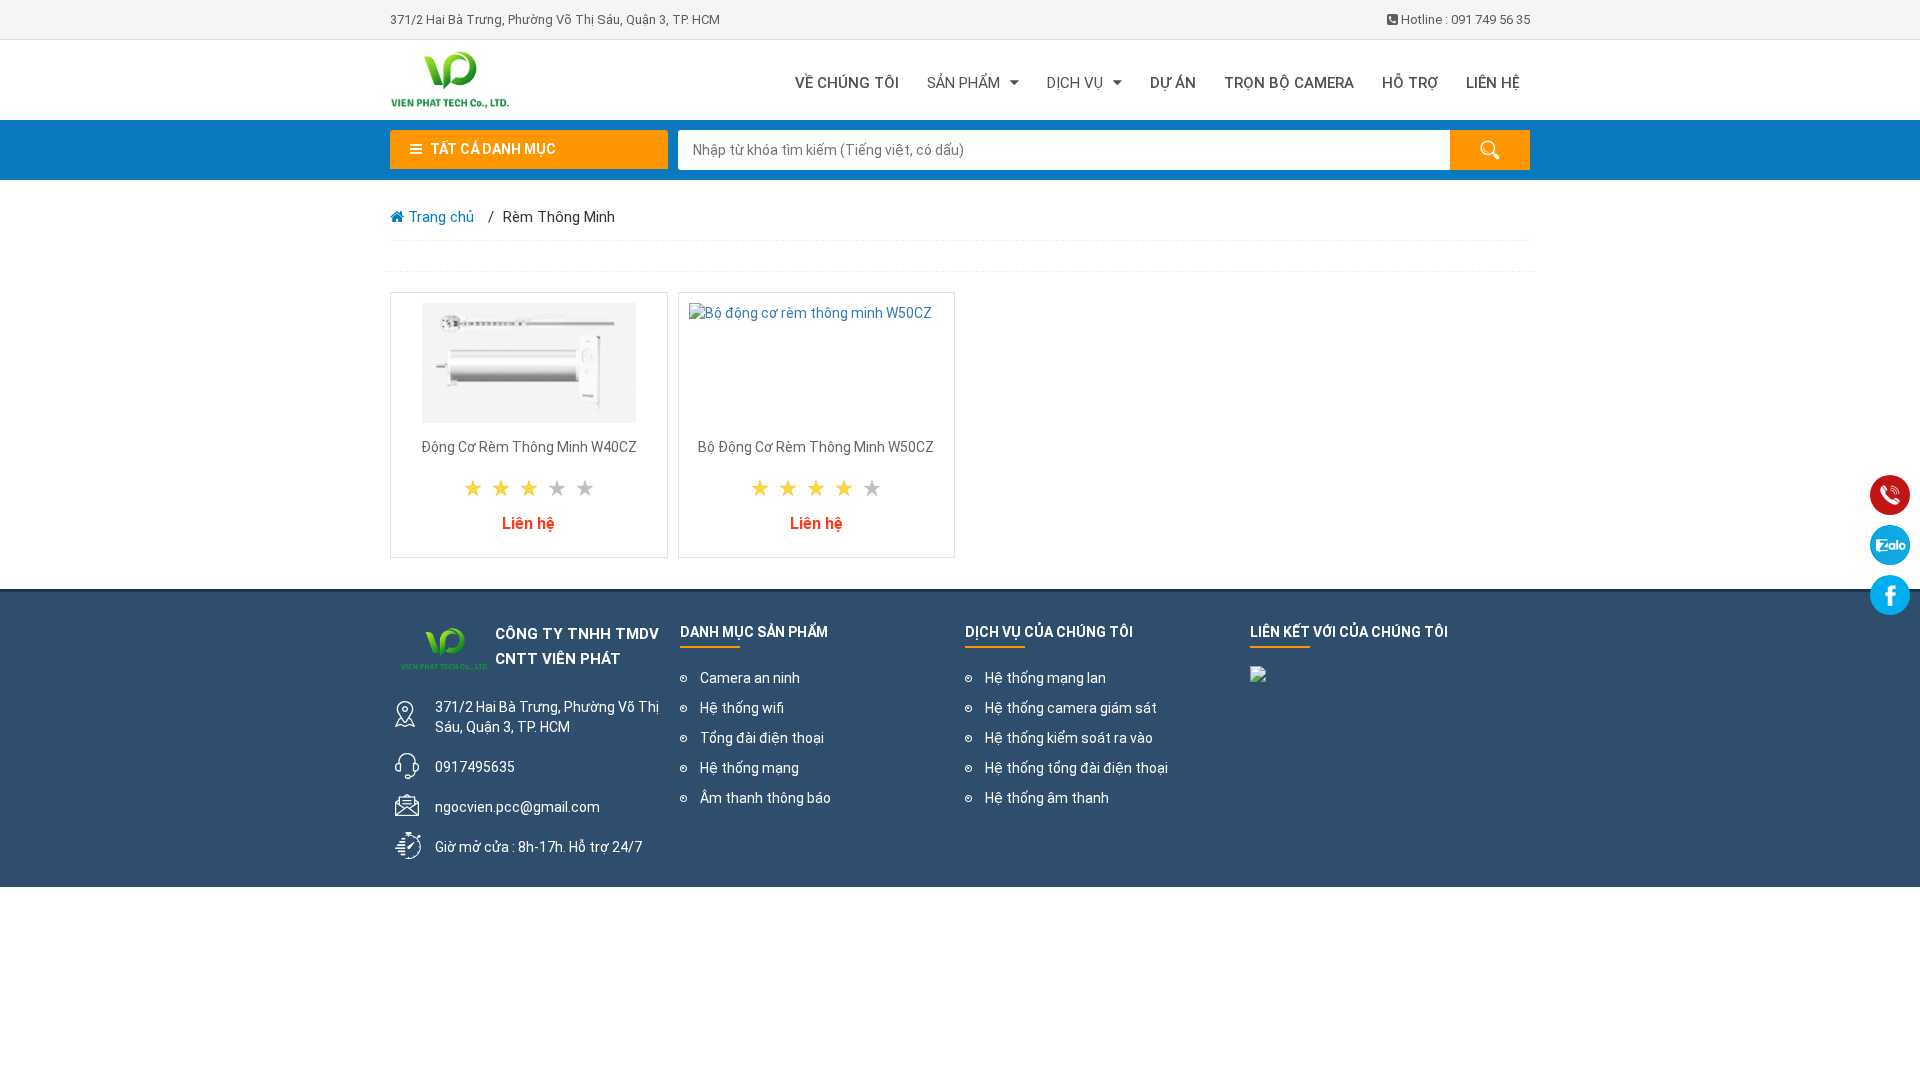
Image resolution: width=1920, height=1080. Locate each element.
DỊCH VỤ (1075, 83)
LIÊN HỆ (1493, 83)
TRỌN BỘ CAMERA (1289, 83)
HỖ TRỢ (1410, 83)
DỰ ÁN (1173, 83)
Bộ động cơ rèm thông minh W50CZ (816, 447)
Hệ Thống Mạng (749, 768)
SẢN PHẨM (963, 83)
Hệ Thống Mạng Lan (1045, 678)
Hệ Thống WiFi (742, 708)
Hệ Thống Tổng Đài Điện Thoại (1076, 768)
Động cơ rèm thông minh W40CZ (529, 447)
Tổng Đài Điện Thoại (762, 738)
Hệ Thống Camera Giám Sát (1071, 708)
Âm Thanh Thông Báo (765, 798)
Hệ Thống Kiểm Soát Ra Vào (1069, 738)
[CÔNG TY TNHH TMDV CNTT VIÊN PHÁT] (525, 80)
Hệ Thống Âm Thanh (1047, 798)
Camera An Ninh (750, 678)
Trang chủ (439, 217)
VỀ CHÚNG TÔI (847, 83)
